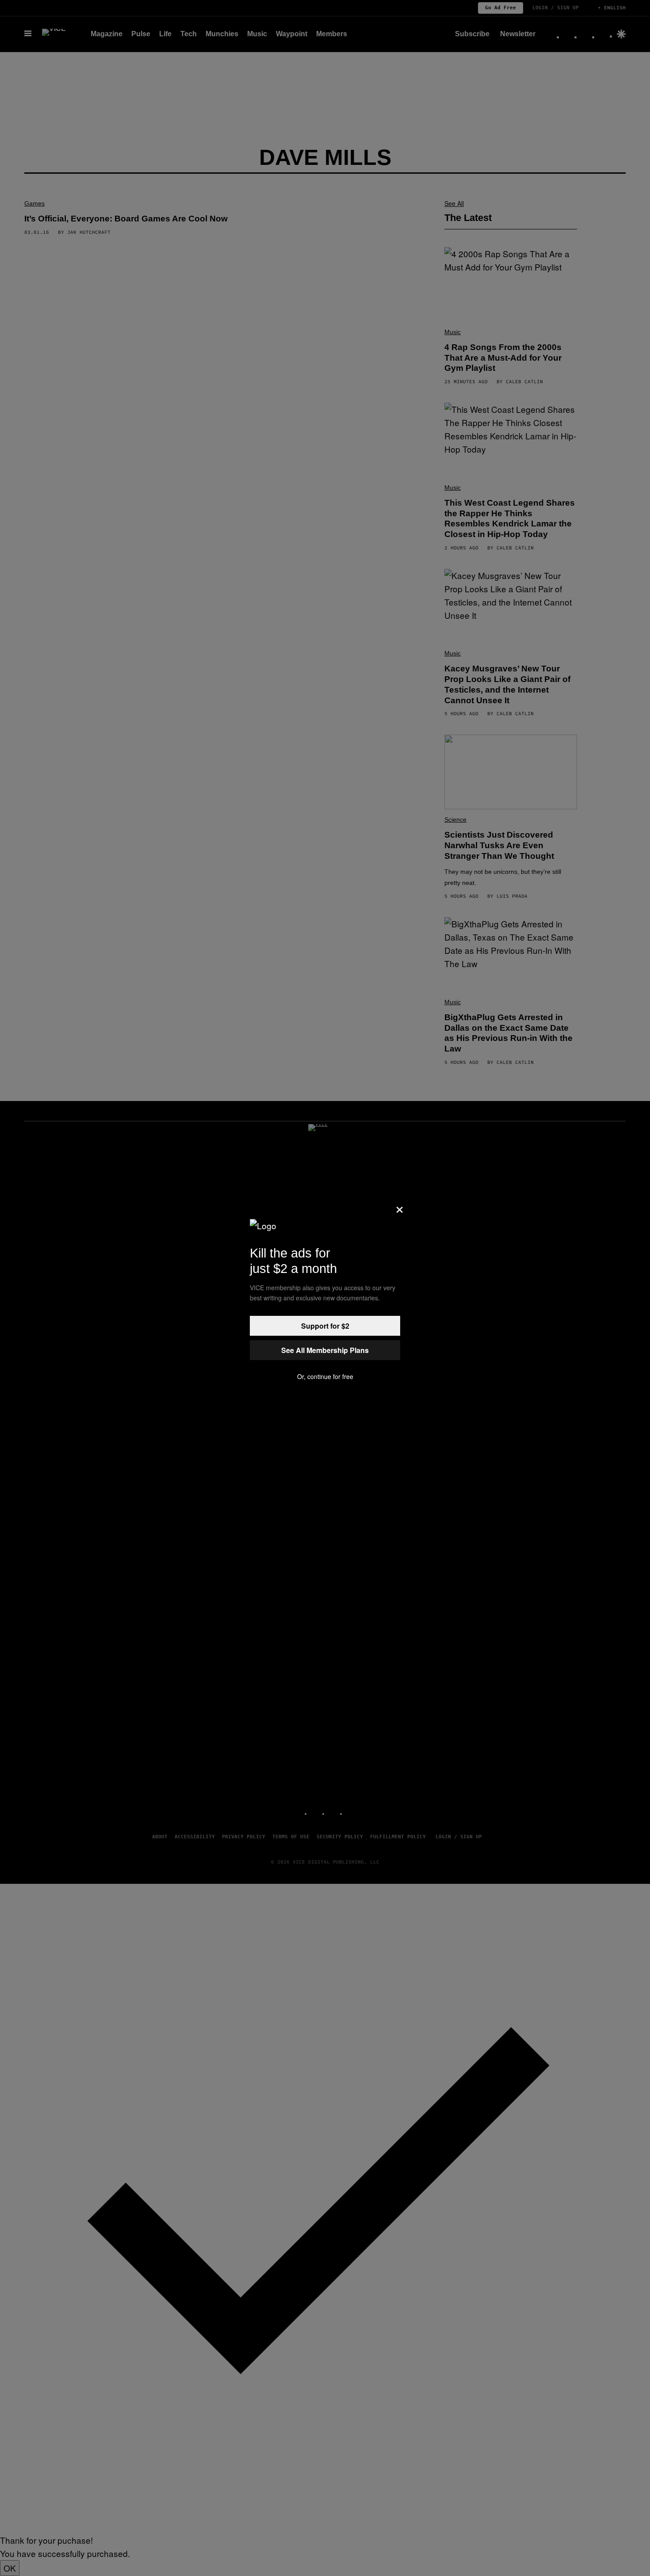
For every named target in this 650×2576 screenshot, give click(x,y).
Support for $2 (325, 1326)
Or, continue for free (325, 1376)
